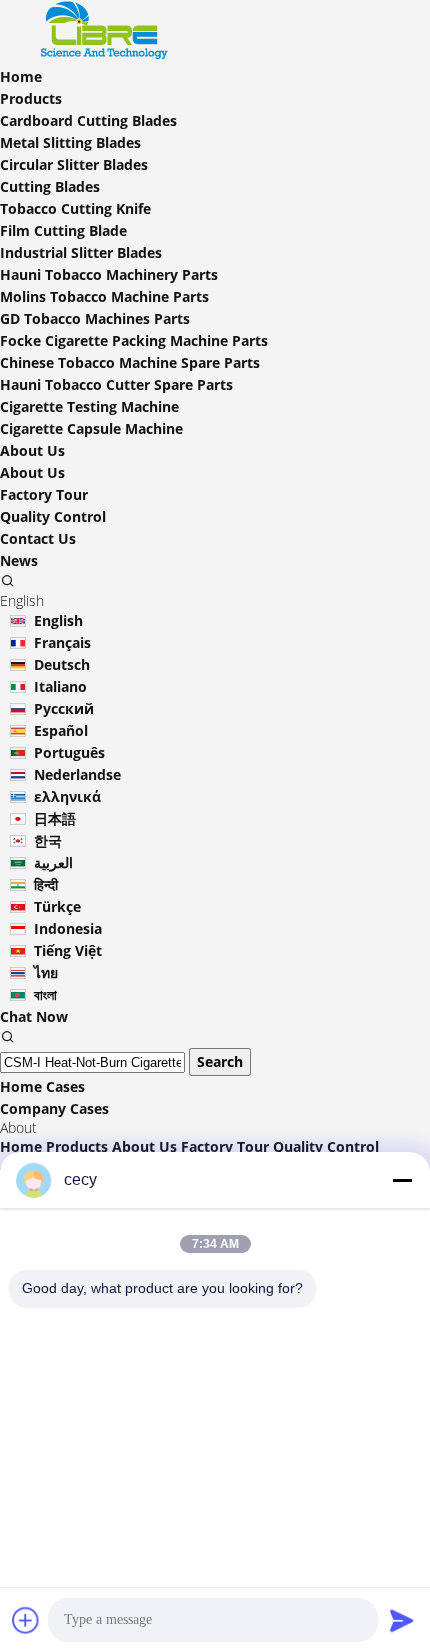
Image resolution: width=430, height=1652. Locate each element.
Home (21, 1146)
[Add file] (26, 1620)
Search (220, 1061)
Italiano (60, 686)
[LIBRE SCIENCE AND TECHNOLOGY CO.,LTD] (110, 54)
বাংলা (45, 994)
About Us (32, 472)
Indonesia (68, 928)
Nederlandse (77, 774)
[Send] (402, 1620)
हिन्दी (46, 884)
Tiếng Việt (68, 950)
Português (69, 752)
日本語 (55, 818)
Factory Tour (44, 494)
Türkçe (57, 906)
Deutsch (62, 664)
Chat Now (34, 1016)
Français (62, 642)
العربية (53, 862)
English (58, 620)
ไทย (46, 972)
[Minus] (402, 1180)
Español (61, 730)
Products (77, 1146)
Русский (64, 708)
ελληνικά (67, 796)
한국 (48, 840)
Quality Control (53, 516)
